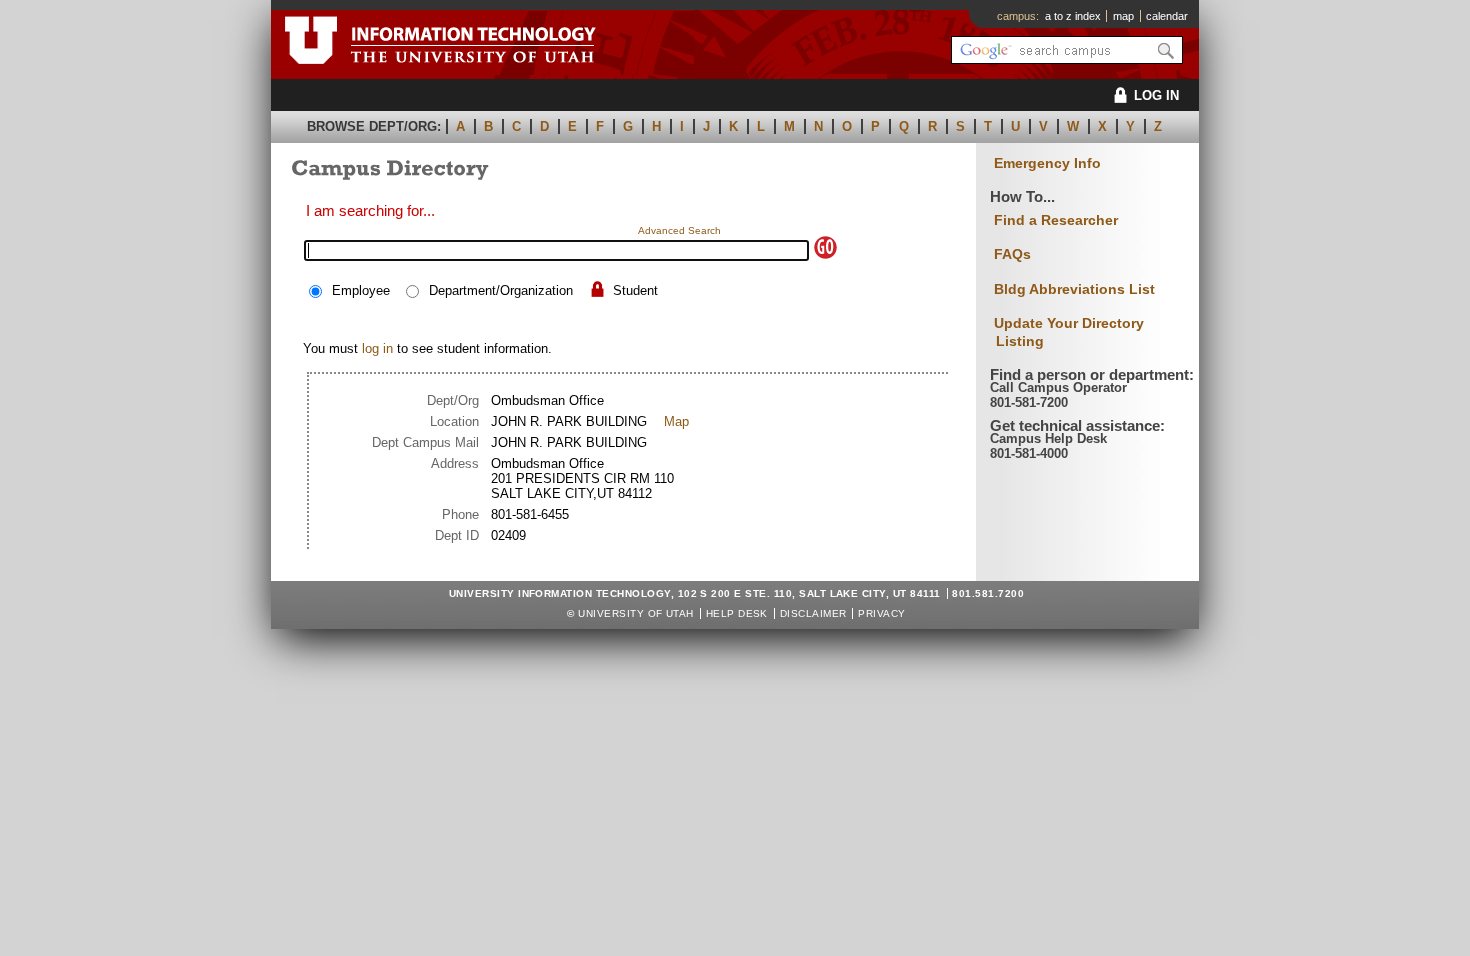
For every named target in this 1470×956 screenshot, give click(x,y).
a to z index (1073, 16)
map (1123, 16)
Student (635, 290)
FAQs (1012, 254)
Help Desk (737, 613)
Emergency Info (1047, 163)
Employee (361, 290)
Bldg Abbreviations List (1074, 289)
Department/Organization (501, 290)
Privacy (881, 613)
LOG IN (1156, 95)
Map (676, 421)
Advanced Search (679, 230)
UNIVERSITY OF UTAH (636, 613)
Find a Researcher (1056, 220)
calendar (1167, 16)
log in (377, 348)
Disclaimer (813, 613)
